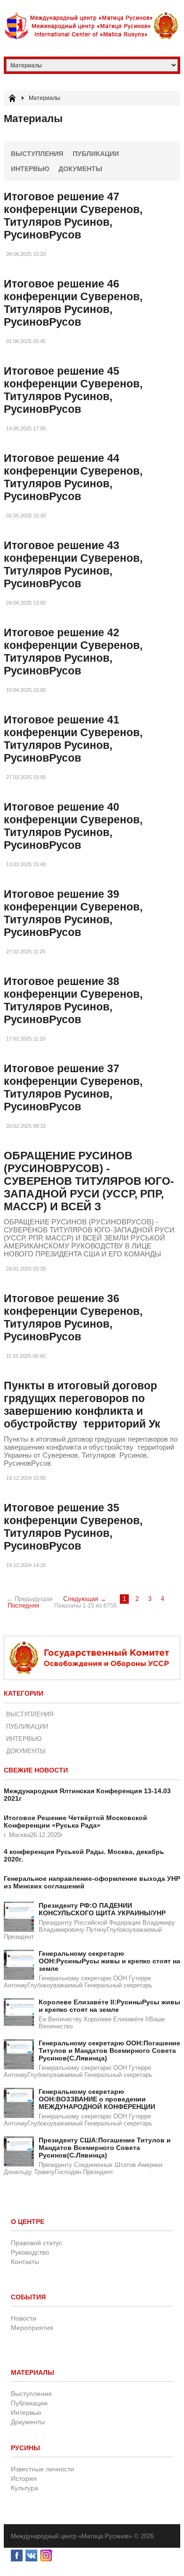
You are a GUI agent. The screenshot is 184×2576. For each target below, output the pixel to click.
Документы (80, 169)
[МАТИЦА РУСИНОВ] (92, 26)
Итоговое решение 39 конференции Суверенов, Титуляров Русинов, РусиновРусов (73, 913)
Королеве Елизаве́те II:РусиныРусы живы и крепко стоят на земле (109, 2006)
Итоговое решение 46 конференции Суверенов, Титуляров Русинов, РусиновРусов (73, 303)
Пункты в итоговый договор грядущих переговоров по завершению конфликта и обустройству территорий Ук (82, 1405)
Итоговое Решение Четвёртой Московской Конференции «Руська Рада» (75, 1821)
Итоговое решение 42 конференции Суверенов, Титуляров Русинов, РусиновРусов (73, 652)
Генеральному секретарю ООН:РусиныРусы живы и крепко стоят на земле (109, 1961)
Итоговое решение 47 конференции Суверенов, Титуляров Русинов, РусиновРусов (73, 216)
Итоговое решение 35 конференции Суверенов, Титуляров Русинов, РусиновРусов (73, 1527)
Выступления (37, 154)
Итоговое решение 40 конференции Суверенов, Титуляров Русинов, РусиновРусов (73, 826)
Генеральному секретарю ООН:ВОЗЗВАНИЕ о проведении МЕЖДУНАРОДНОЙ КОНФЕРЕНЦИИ (97, 2099)
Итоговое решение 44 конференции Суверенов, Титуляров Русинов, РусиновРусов (73, 477)
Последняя (23, 1606)
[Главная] (12, 98)
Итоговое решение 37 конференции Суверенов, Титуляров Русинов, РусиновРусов (73, 1087)
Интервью (30, 169)
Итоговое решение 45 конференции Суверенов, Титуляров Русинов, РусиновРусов (73, 390)
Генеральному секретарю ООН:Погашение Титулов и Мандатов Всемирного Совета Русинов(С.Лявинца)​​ (109, 2051)
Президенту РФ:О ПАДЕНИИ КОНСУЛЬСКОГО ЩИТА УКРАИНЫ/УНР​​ (102, 1909)
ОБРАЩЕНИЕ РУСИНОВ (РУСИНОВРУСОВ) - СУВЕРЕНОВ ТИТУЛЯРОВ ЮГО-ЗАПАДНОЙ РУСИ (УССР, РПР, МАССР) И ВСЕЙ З (89, 1181)
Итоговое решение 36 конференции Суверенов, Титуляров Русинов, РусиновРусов (73, 1317)
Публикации (96, 154)
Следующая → (85, 1599)
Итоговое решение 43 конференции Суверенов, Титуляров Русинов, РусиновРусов (73, 564)
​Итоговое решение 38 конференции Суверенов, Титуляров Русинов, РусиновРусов (73, 1000)
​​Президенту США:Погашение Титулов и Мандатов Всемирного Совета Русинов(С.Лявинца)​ (105, 2148)
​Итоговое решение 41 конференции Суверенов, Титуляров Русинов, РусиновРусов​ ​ (73, 739)
